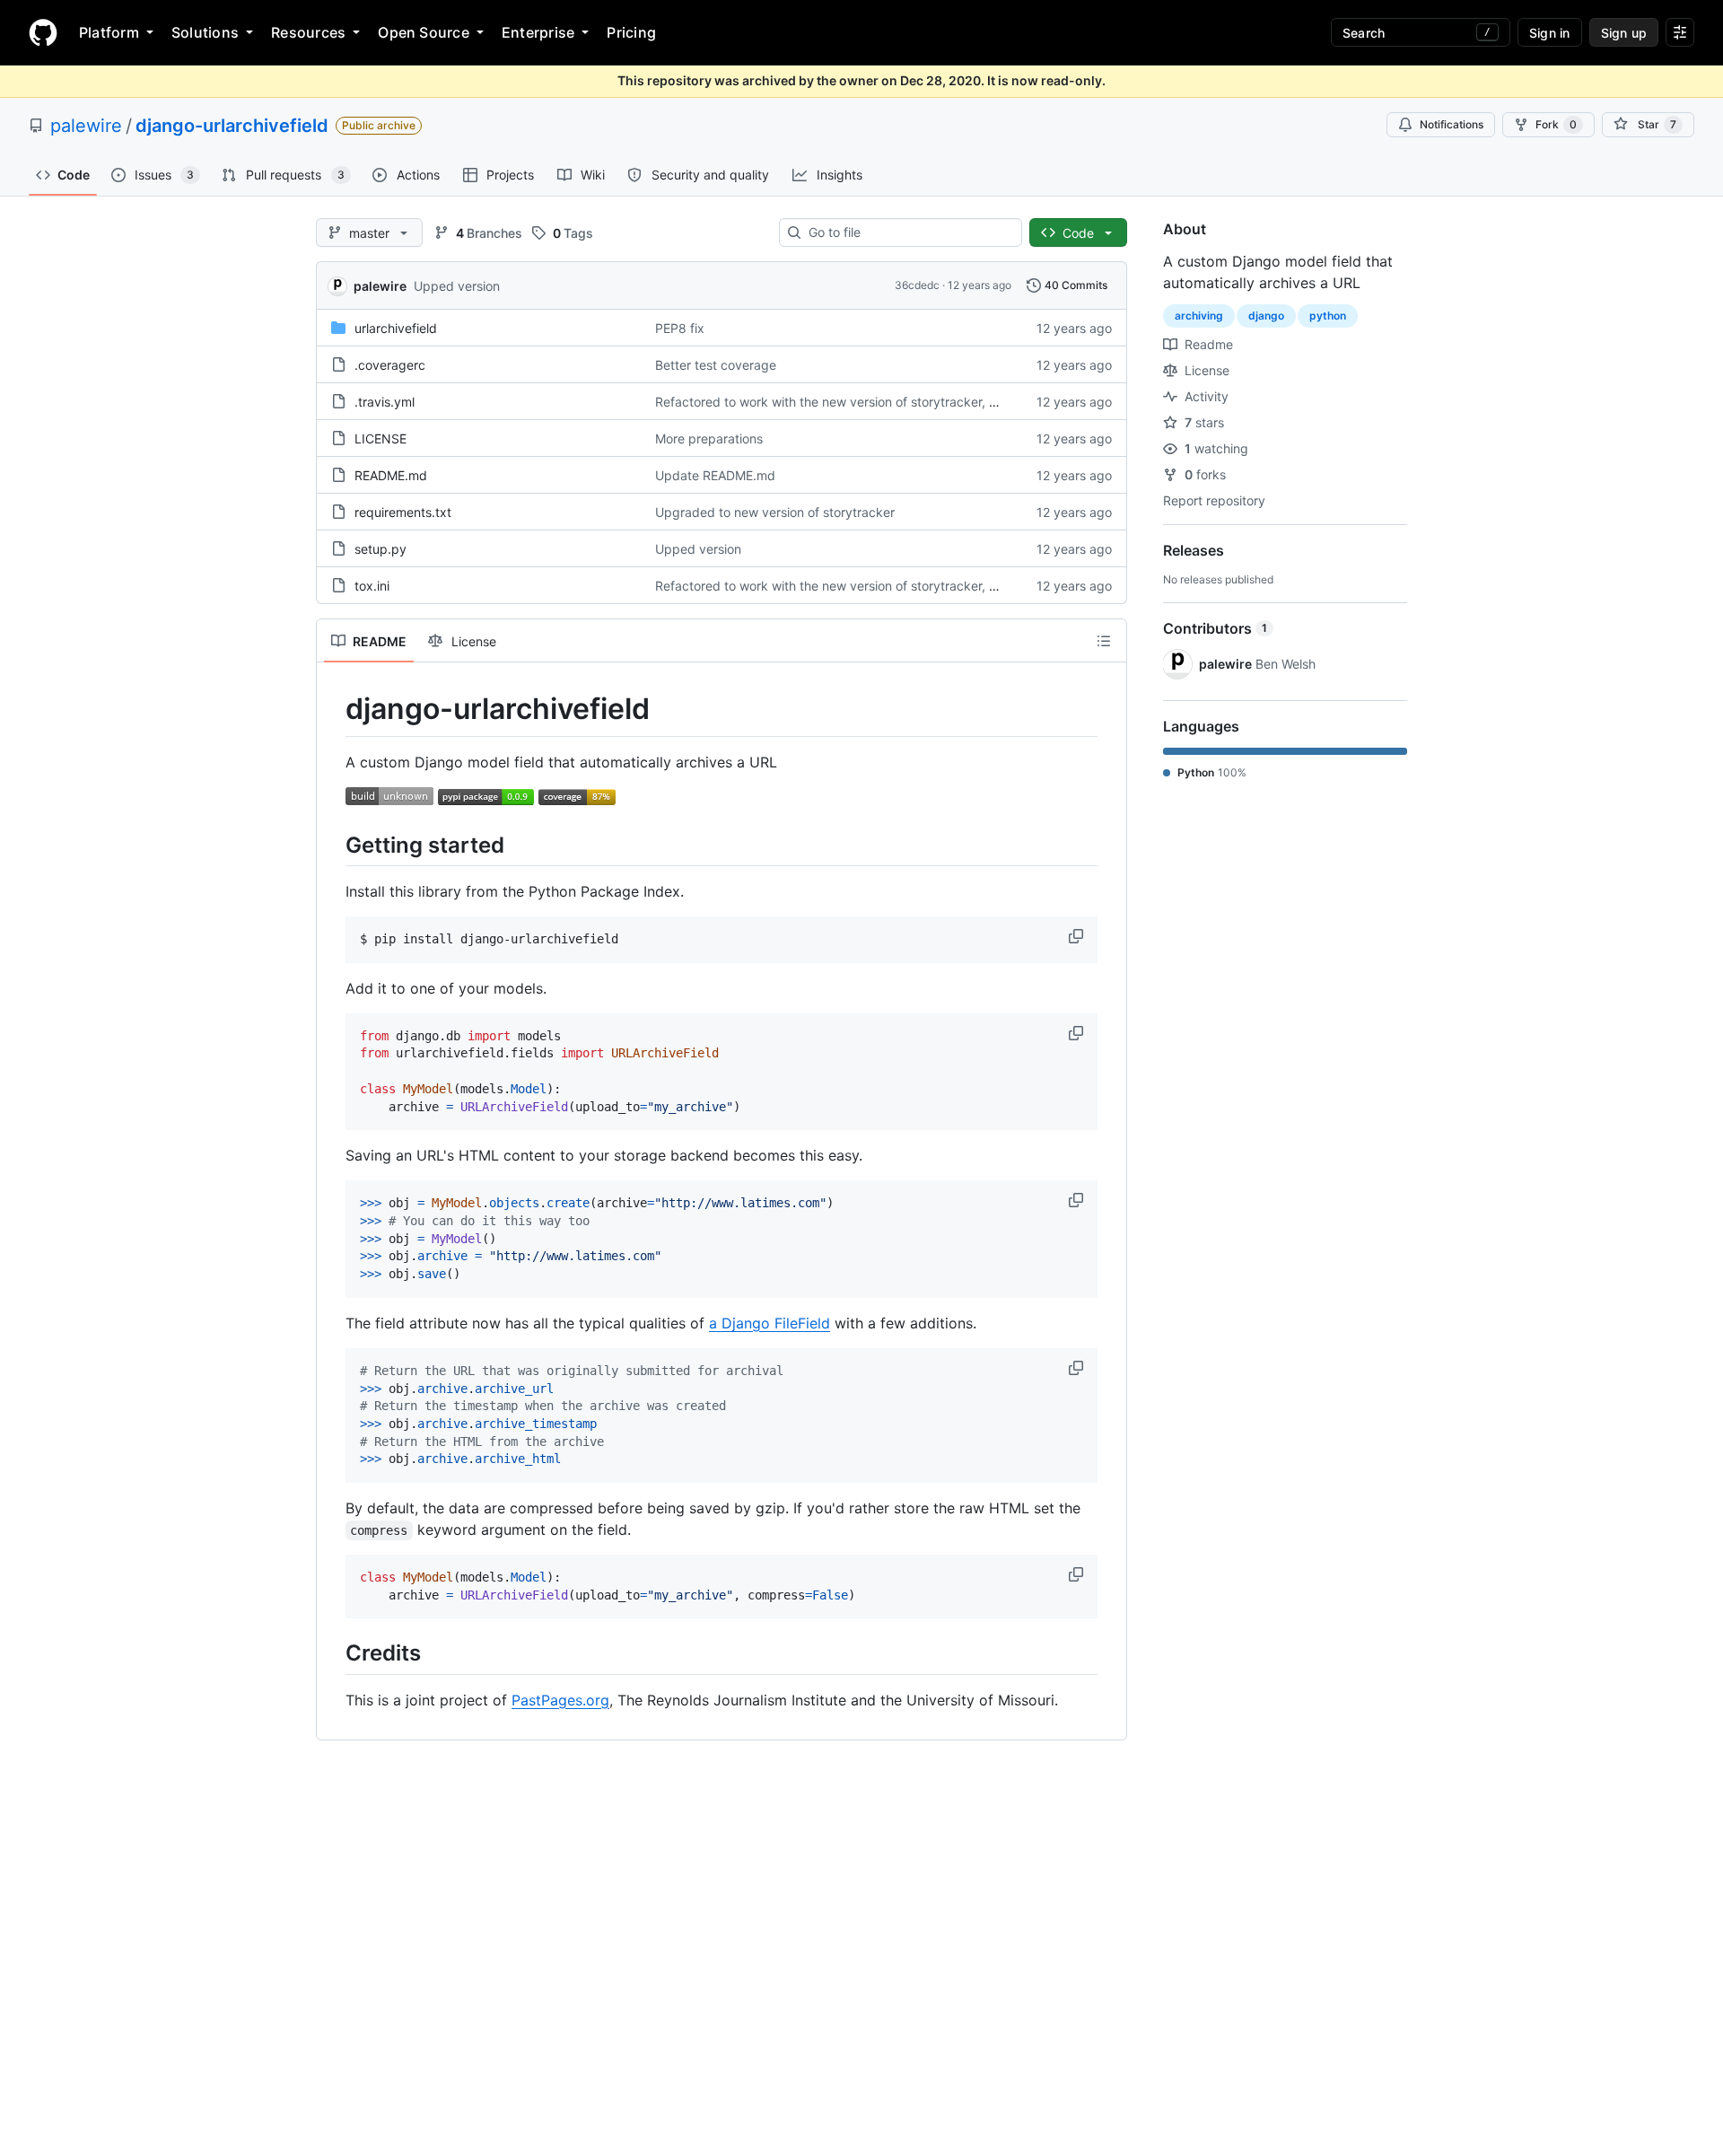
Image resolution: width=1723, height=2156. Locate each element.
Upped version (457, 286)
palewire (86, 126)
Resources (308, 32)
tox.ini (372, 586)
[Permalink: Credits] (333, 1653)
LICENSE (380, 438)
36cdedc (917, 285)
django (1266, 316)
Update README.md (715, 475)
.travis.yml (385, 402)
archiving (1199, 316)
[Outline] (1104, 641)
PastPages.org (560, 1700)
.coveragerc (390, 365)
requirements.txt (403, 512)
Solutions (205, 32)
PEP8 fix (680, 328)
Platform (109, 32)
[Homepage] (43, 32)
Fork (1556, 124)
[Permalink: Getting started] (333, 845)
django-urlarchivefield (232, 126)
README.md (391, 475)
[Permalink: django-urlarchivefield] (333, 709)
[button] (1078, 936)
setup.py (380, 549)
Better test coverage (716, 365)
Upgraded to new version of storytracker (775, 512)
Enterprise (538, 32)
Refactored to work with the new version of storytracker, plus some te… (865, 402)
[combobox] (908, 232)
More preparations (709, 438)
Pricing (631, 32)
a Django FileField (770, 1323)
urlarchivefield (396, 328)
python (1328, 316)
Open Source (424, 32)
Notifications (1452, 124)
